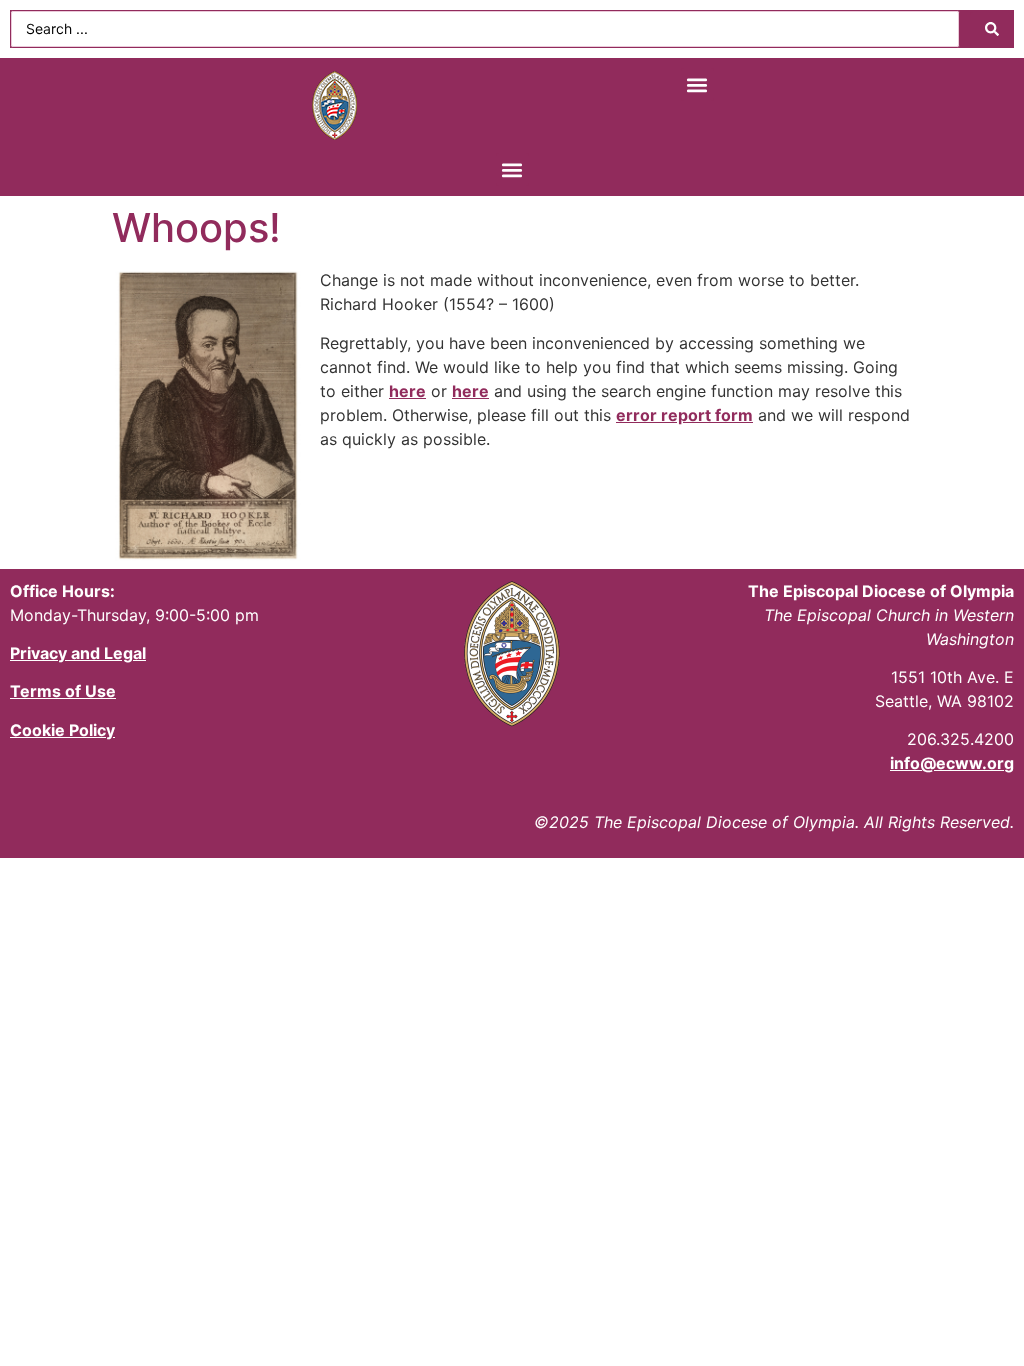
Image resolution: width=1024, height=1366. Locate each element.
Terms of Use (63, 691)
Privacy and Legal (78, 653)
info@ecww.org (952, 763)
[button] (697, 84)
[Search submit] (992, 29)
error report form (684, 415)
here (407, 391)
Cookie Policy (62, 730)
